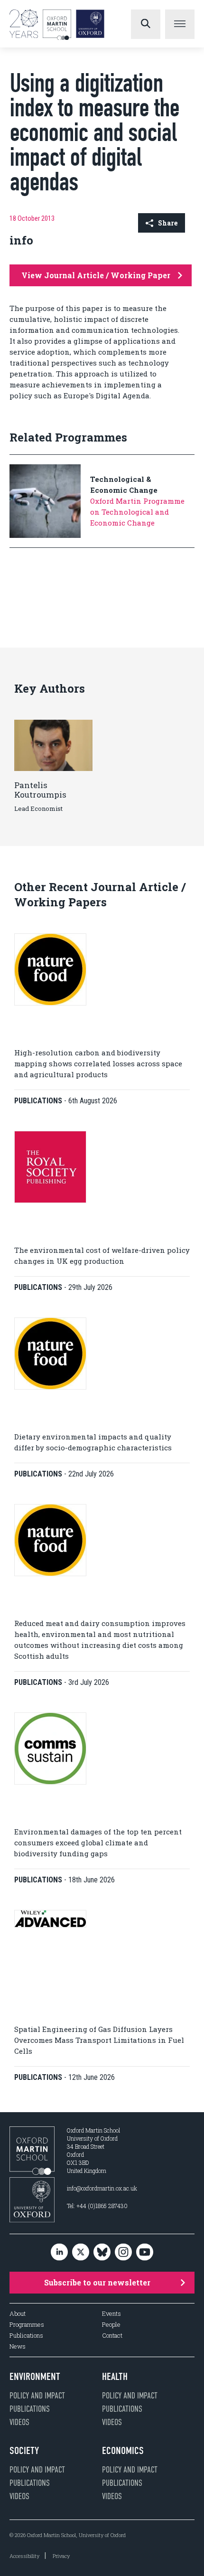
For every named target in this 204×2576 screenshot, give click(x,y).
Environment (35, 2377)
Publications (26, 2336)
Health (115, 2377)
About (18, 2314)
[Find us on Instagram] (123, 2253)
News (18, 2346)
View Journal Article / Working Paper (96, 275)
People (111, 2325)
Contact (112, 2336)
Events (111, 2314)
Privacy (61, 2556)
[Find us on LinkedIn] (59, 2253)
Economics (123, 2451)
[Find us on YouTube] (145, 2253)
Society (24, 2451)
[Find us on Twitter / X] (81, 2253)
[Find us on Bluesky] (102, 2253)
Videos (19, 2422)
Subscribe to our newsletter (97, 2282)
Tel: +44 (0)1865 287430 (97, 2206)
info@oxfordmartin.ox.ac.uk (102, 2188)
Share (168, 223)
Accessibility (24, 2556)
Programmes (27, 2325)
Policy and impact (37, 2396)
